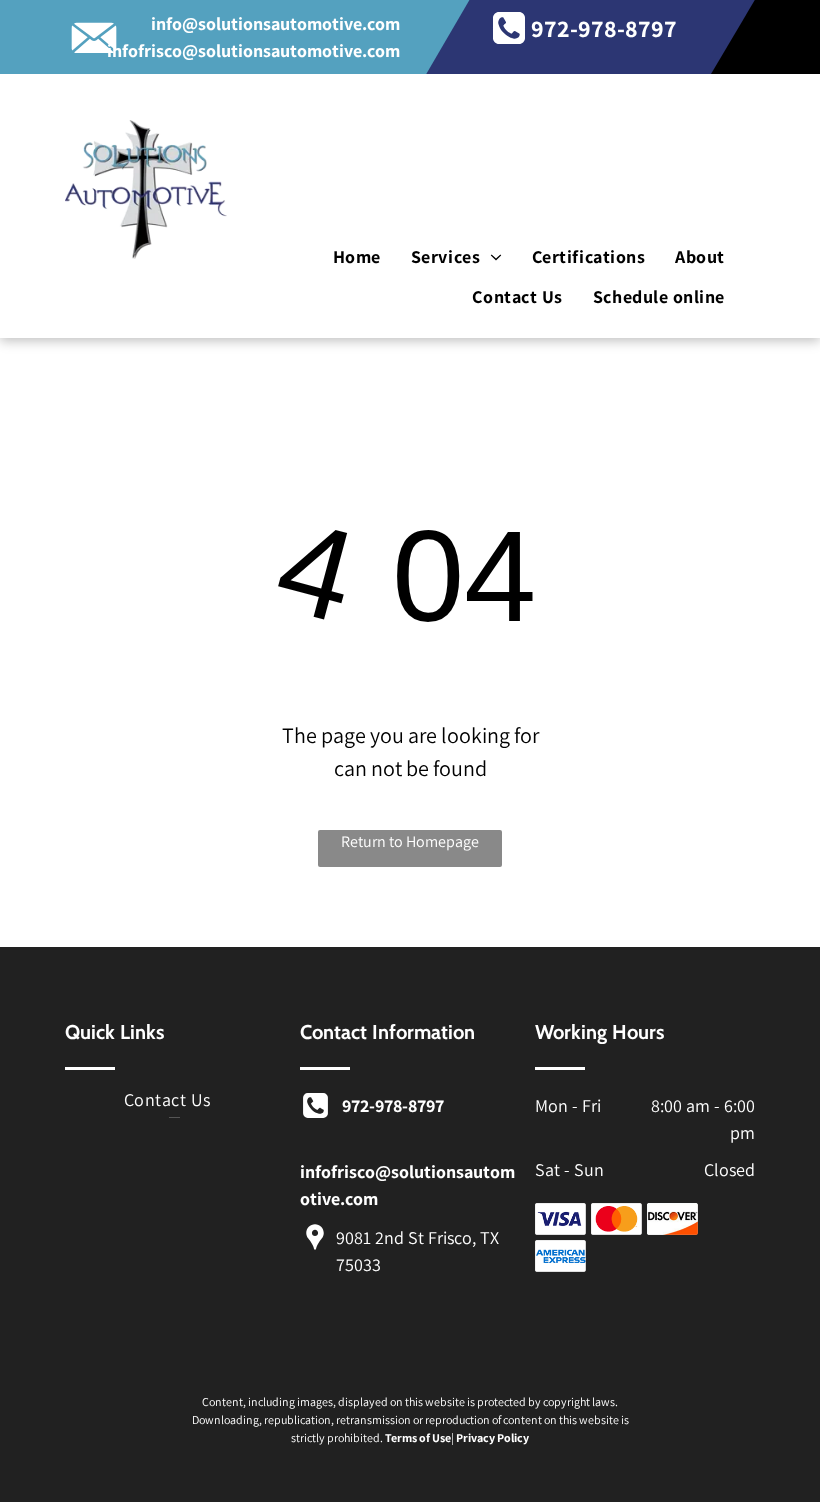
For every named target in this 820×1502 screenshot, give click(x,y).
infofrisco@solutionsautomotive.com (253, 50)
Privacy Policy (492, 1437)
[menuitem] (357, 257)
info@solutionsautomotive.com (275, 23)
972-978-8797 (604, 28)
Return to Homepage (410, 841)
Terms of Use (418, 1437)
